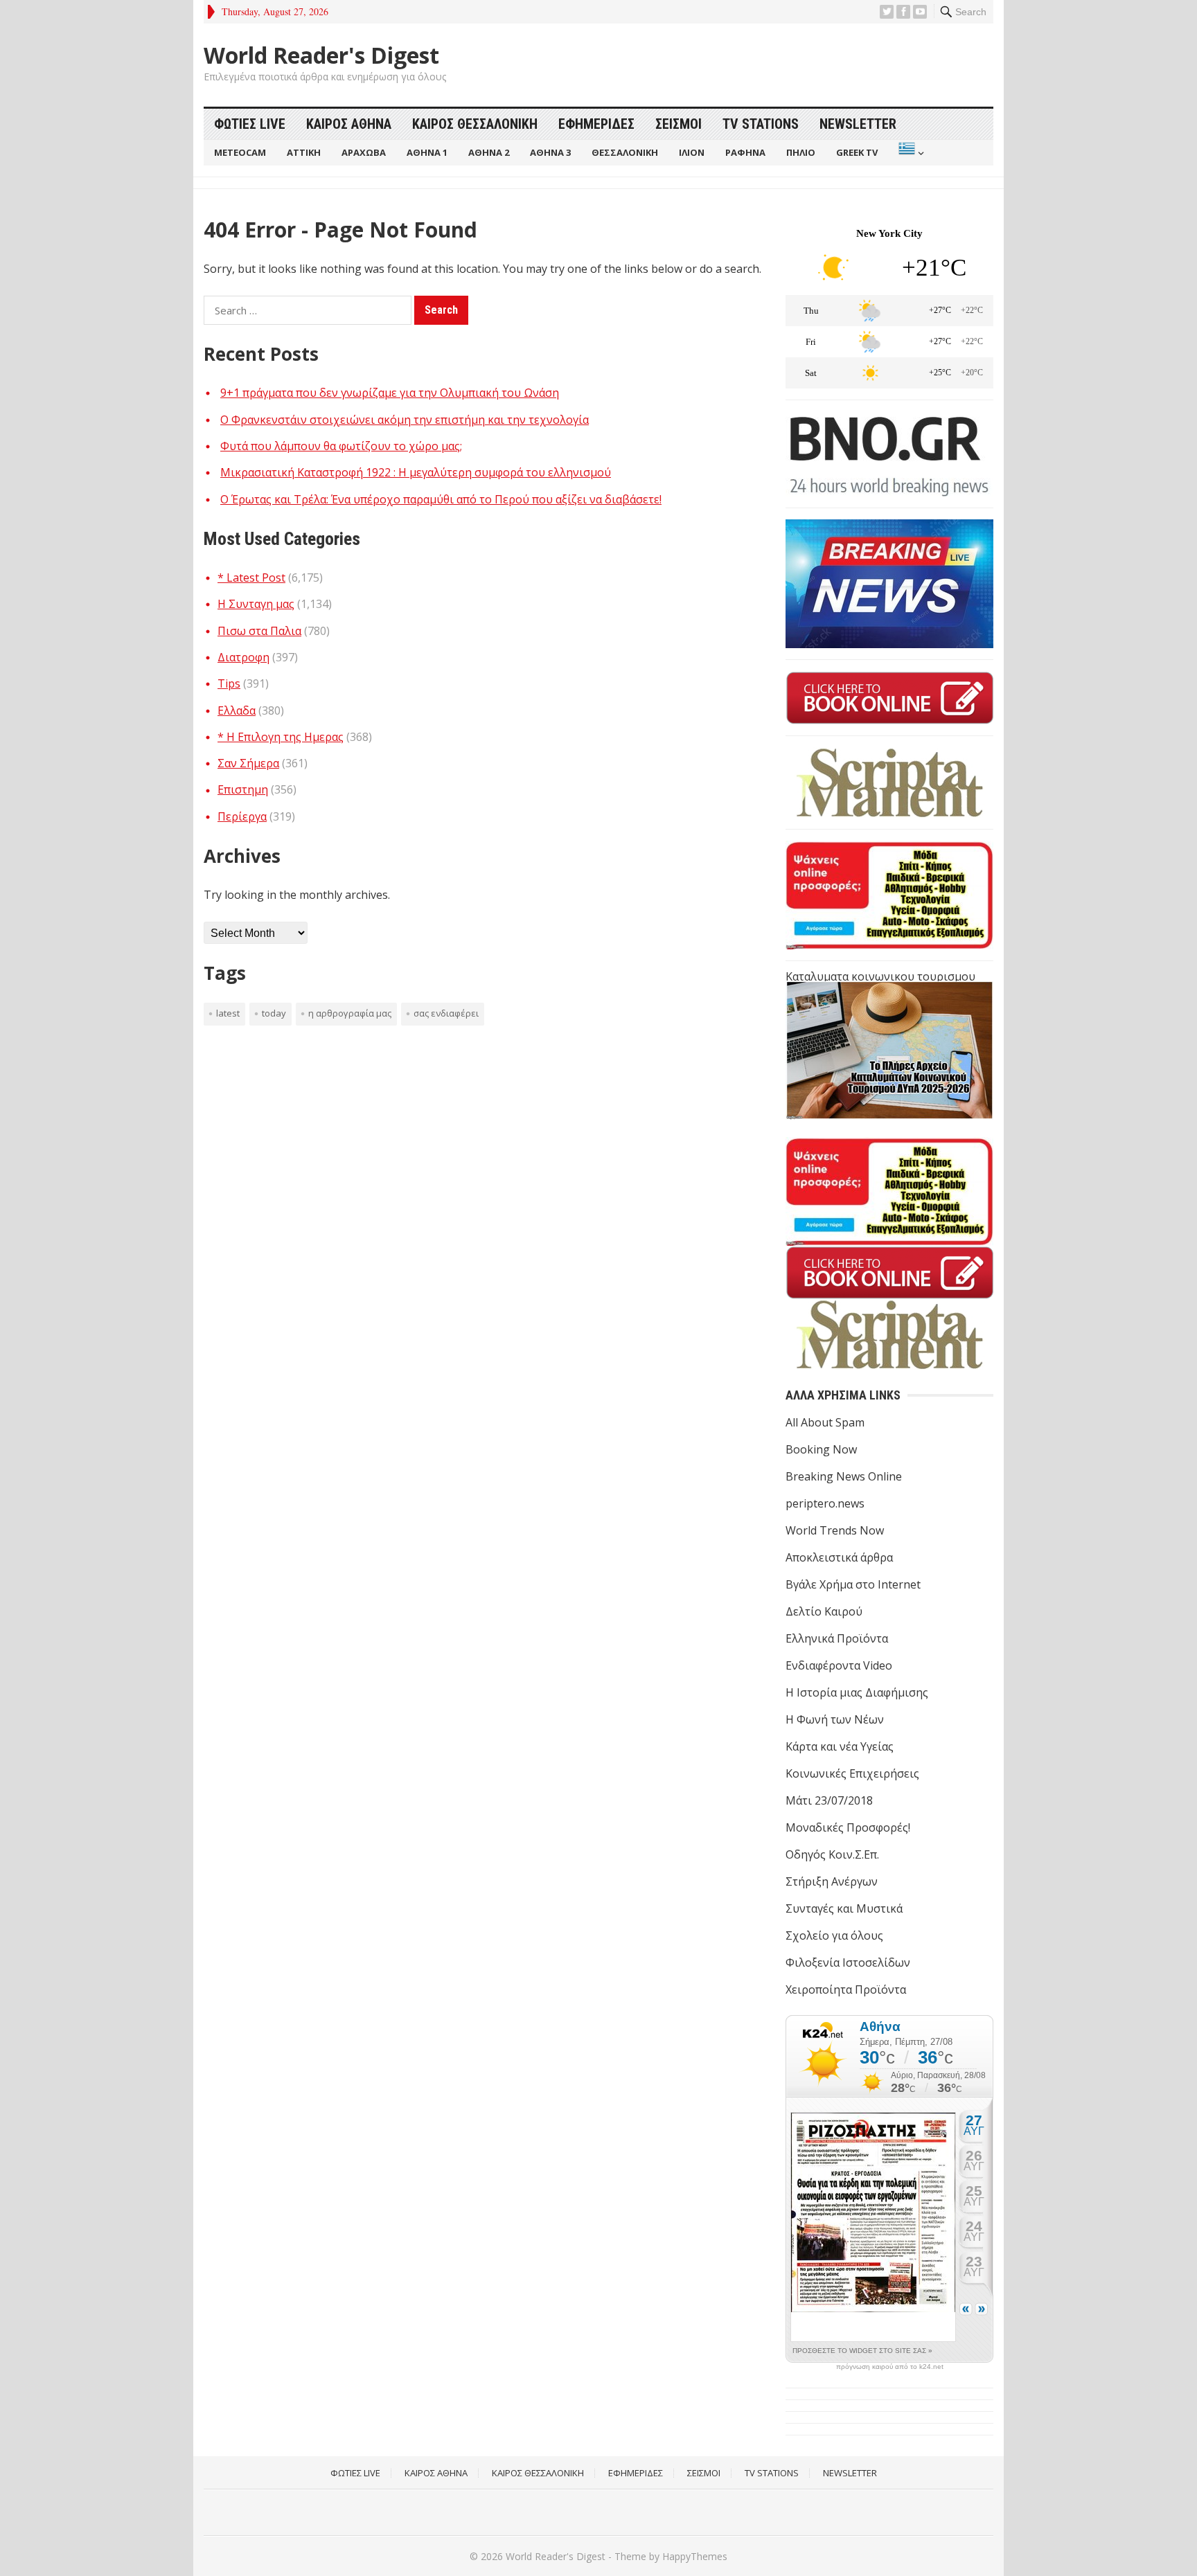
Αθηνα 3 (550, 152)
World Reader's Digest (321, 55)
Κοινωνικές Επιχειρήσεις (852, 1773)
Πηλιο (801, 152)
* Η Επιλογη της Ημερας (281, 737)
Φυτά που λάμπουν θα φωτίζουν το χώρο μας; (341, 446)
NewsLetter (858, 124)
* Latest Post (251, 578)
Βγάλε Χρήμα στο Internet (853, 1584)
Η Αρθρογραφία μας (350, 1013)
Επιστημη (243, 789)
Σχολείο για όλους (834, 1935)
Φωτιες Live (250, 124)
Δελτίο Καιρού (824, 1611)
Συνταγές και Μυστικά (844, 1908)
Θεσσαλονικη (625, 152)
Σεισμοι (679, 124)
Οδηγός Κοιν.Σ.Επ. (832, 1854)
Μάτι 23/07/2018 (829, 1800)
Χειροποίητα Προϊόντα (846, 1989)
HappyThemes (695, 2556)
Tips (229, 683)
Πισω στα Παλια (259, 631)
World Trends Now (835, 1530)
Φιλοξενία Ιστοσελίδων (848, 1962)
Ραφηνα (745, 152)
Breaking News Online (844, 1476)
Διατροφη (243, 657)
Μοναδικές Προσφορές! (848, 1827)
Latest (228, 1013)
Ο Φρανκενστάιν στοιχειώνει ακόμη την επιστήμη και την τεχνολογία (405, 420)
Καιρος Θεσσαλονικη (475, 124)
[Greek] (910, 153)
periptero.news (825, 1503)
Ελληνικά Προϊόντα (837, 1638)
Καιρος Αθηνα (349, 124)
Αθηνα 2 (489, 152)
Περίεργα (242, 816)
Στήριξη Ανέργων (832, 1881)
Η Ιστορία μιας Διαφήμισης (857, 1692)
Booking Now (821, 1449)
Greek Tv (857, 152)
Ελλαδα (237, 710)
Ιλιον (692, 152)
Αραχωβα (364, 152)
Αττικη (304, 152)
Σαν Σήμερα (248, 763)
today (274, 1013)
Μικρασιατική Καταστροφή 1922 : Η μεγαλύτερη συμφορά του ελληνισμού (416, 472)
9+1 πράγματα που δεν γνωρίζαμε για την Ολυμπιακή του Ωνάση (390, 393)
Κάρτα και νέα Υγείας (840, 1746)
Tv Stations (761, 124)
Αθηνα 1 (427, 152)
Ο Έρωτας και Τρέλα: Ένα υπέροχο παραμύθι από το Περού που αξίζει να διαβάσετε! (441, 499)
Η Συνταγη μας (256, 604)
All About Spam (825, 1422)
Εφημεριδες (596, 124)
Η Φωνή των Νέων (835, 1719)
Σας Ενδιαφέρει (446, 1013)
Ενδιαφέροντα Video (839, 1665)
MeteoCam (240, 152)
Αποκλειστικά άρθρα (839, 1557)
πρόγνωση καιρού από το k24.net (890, 2367)
